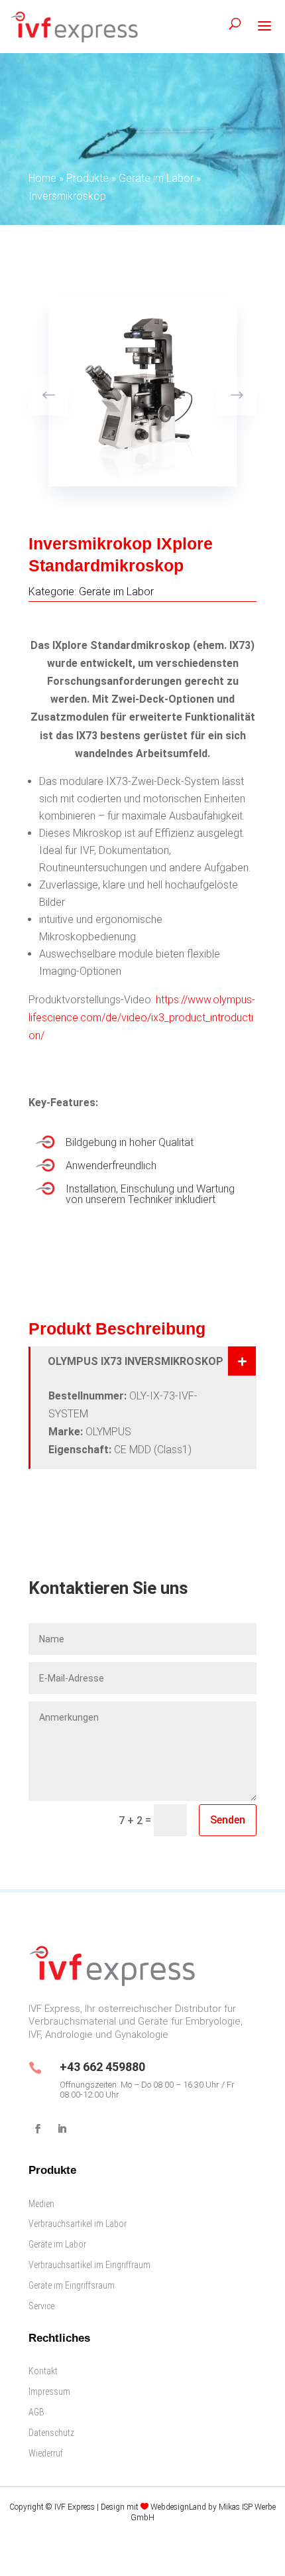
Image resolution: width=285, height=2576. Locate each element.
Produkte (87, 178)
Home (42, 178)
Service (41, 2306)
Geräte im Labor (156, 178)
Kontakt (43, 2371)
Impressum (49, 2392)
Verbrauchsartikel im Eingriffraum (89, 2265)
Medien (41, 2204)
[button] (237, 395)
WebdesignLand (179, 2507)
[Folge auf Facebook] (38, 2129)
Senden (228, 1820)
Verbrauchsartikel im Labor (78, 2224)
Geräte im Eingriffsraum (72, 2285)
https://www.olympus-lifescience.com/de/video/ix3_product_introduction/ (142, 1018)
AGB (36, 2412)
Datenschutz (51, 2433)
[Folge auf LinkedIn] (62, 2129)
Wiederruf (46, 2453)
